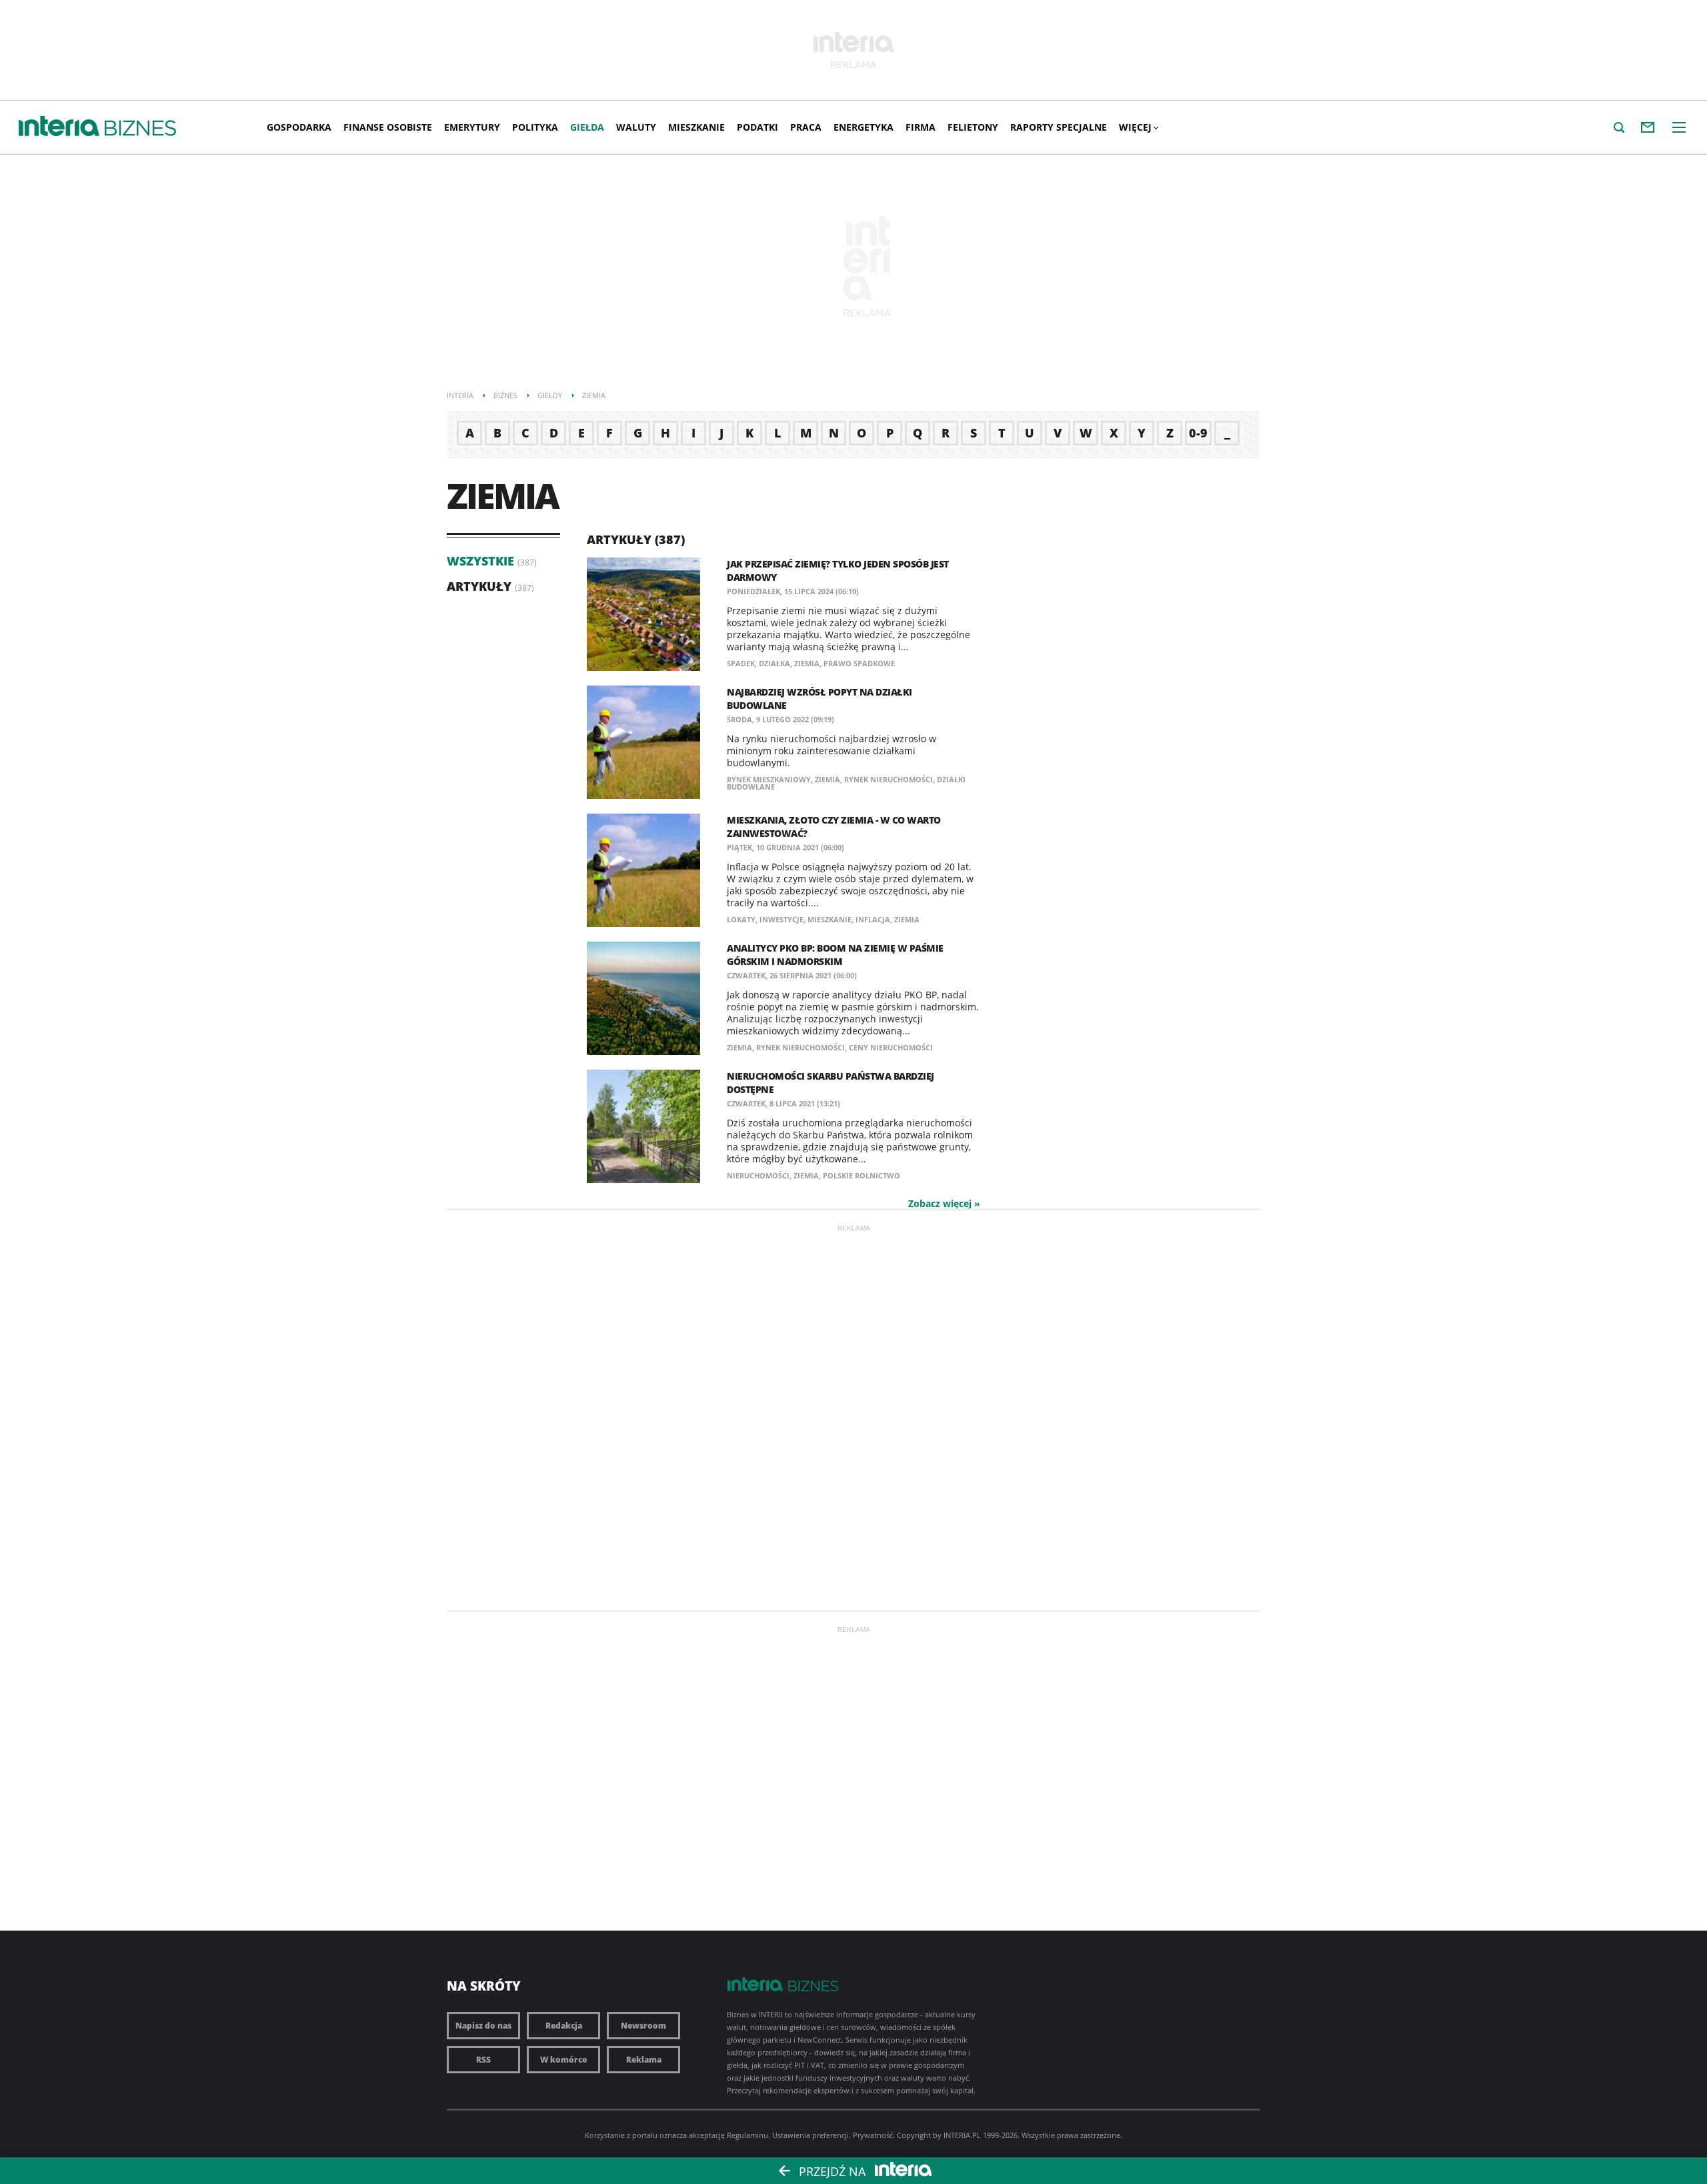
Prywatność (873, 2135)
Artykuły (479, 586)
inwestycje (781, 919)
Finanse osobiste (388, 127)
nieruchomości (758, 1175)
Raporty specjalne (1059, 127)
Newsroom (643, 2026)
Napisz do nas (483, 2026)
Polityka (535, 127)
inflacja (873, 919)
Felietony (973, 127)
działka (774, 663)
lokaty (741, 919)
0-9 (1198, 433)
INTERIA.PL (962, 2135)
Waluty (636, 127)
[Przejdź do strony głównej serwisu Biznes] (140, 129)
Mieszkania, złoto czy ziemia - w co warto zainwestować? (834, 827)
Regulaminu (747, 2135)
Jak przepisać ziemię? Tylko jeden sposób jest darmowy (838, 571)
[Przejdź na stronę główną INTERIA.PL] (59, 127)
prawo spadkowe (859, 663)
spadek (741, 663)
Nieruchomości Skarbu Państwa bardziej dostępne (830, 1083)
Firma (921, 127)
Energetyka (864, 127)
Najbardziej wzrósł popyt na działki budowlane (819, 699)
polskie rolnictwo (862, 1175)
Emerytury (472, 127)
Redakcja (564, 2026)
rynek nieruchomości (889, 779)
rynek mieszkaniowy (769, 779)
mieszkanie (829, 919)
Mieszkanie (696, 127)
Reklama (644, 2060)
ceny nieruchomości (891, 1047)
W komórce (563, 2060)
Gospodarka (299, 127)
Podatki (757, 127)
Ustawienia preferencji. (811, 2135)
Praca (806, 127)
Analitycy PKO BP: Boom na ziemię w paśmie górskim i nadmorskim (835, 955)
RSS (483, 2060)
